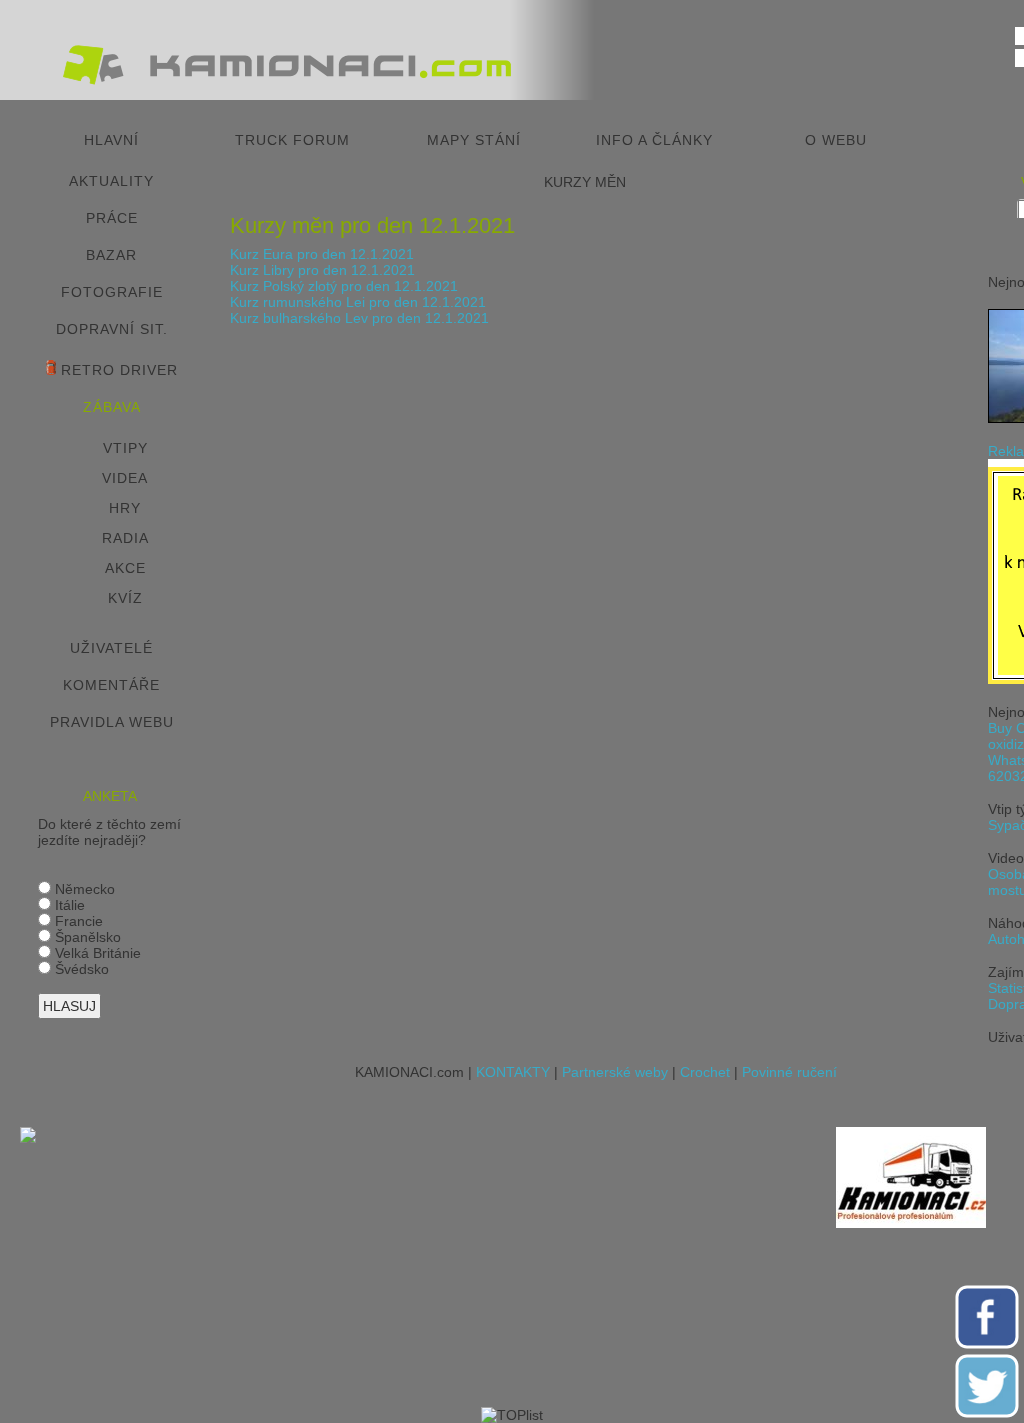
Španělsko (86, 937)
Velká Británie (96, 953)
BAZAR (111, 255)
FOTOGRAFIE (112, 292)
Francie (77, 921)
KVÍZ (125, 598)
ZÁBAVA (112, 407)
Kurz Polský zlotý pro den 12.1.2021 (344, 286)
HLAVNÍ (111, 140)
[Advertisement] (441, 1267)
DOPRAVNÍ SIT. (112, 329)
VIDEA (125, 478)
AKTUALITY (111, 181)
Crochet (705, 1072)
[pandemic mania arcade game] (28, 1138)
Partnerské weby (615, 1072)
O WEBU (836, 140)
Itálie (68, 905)
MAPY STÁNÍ (474, 140)
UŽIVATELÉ (111, 648)
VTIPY (125, 448)
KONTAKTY (513, 1072)
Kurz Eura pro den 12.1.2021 (322, 254)
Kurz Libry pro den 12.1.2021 (322, 270)
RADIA (125, 538)
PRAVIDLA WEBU (112, 722)
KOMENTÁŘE (111, 685)
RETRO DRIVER (117, 370)
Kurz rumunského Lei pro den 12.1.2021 (358, 302)
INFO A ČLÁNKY (654, 140)
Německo (83, 889)
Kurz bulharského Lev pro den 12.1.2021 (359, 318)
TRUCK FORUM (292, 140)
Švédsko (80, 969)
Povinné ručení (789, 1072)
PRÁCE (112, 218)
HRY (125, 508)
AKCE (125, 568)
